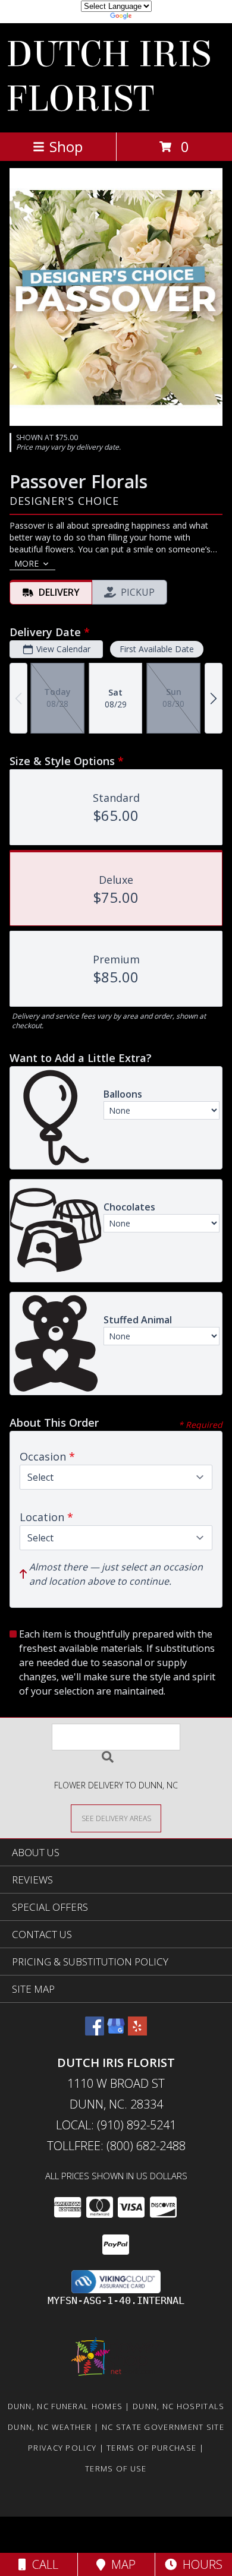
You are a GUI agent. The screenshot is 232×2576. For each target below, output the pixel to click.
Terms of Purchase (151, 2448)
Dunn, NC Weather (50, 2427)
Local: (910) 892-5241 (116, 2125)
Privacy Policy (62, 2448)
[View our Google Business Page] (116, 2032)
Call (42, 2564)
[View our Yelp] (137, 2032)
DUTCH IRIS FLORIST (109, 77)
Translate (152, 18)
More (26, 563)
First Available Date (157, 649)
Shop (66, 146)
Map (120, 2564)
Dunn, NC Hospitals (178, 2406)
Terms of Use (116, 2468)
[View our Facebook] (95, 2032)
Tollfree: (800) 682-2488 (116, 2146)
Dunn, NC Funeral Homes (65, 2406)
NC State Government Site (163, 2427)
